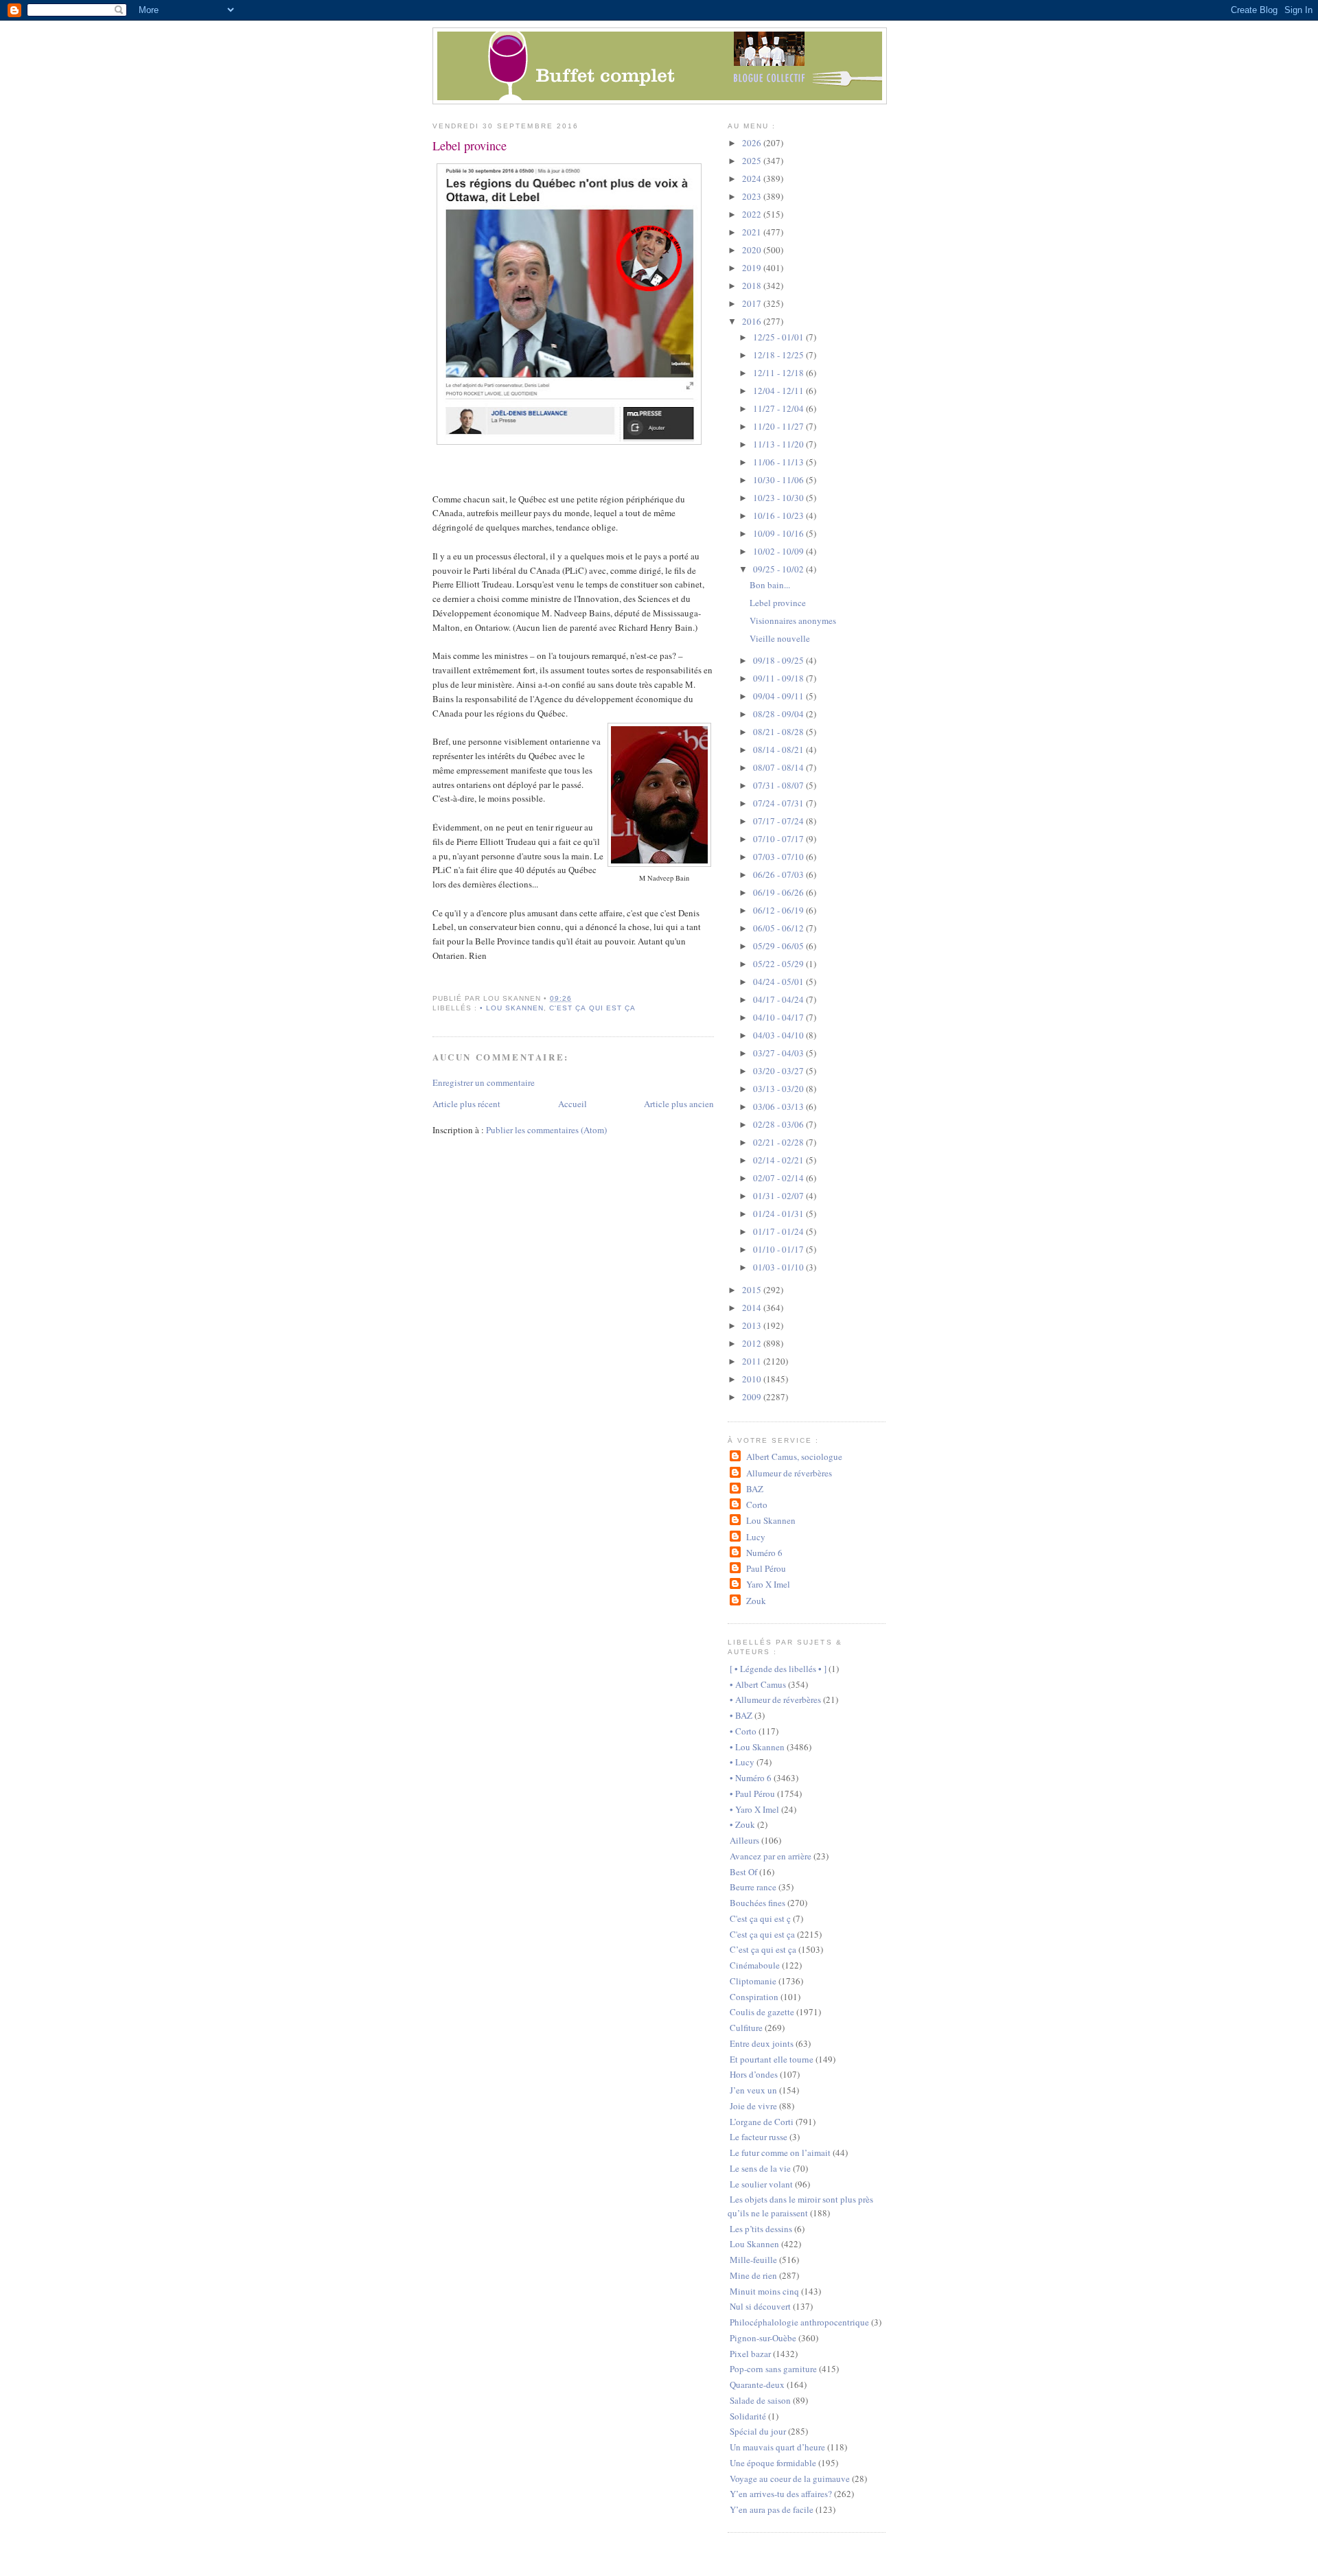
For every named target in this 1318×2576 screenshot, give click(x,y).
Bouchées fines (758, 1903)
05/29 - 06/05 (779, 946)
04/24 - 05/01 (779, 982)
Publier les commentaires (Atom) (546, 1130)
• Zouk (742, 1824)
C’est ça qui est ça (763, 1949)
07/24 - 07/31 (779, 803)
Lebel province (470, 146)
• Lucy (742, 1762)
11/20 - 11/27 (779, 426)
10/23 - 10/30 (779, 498)
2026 (753, 143)
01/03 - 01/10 (779, 1267)
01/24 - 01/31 (779, 1214)
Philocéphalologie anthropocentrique (799, 2322)
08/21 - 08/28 (779, 732)
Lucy (755, 1537)
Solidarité (748, 2416)
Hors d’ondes (754, 2074)
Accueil (573, 1104)
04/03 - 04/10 (779, 1035)
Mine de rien (753, 2275)
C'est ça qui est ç (760, 1918)
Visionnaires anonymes (793, 620)
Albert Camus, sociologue (794, 1457)
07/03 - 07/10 (779, 857)
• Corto (743, 1731)
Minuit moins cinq (764, 2291)
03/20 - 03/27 (779, 1071)
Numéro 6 (764, 1553)
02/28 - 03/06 (779, 1124)
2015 (753, 1290)
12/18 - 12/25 (779, 355)
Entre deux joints (762, 2043)
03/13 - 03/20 (779, 1089)
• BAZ (741, 1715)
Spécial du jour (758, 2431)
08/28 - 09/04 (779, 714)
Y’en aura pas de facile (772, 2509)
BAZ (754, 1489)
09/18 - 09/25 (779, 660)
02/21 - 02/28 (779, 1142)
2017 (753, 303)
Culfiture (746, 2028)
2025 (753, 161)
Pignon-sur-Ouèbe (763, 2338)
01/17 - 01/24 (779, 1231)
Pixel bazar (750, 2354)
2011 (753, 1361)
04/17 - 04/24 (779, 999)
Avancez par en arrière (771, 1856)
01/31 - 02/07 (779, 1196)
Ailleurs (744, 1840)
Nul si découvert (760, 2306)
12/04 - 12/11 (779, 391)
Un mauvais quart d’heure (777, 2447)
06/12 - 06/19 (779, 910)
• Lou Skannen (512, 1008)
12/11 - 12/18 (779, 373)
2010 (753, 1379)
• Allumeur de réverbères (775, 1699)
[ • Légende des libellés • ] (778, 1669)
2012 (753, 1343)
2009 (753, 1397)
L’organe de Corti (762, 2122)
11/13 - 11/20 (779, 444)
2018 (753, 286)
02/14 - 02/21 (779, 1160)
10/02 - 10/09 (779, 551)
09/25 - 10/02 (779, 569)
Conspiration (754, 1997)
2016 (753, 321)
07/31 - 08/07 (779, 785)
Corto (756, 1505)
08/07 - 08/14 (779, 767)
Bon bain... (770, 585)
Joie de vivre (753, 2106)
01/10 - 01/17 (779, 1249)
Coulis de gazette (762, 2012)
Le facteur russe (759, 2137)
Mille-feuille (753, 2260)
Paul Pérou (766, 1568)
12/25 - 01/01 (779, 337)
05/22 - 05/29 (779, 964)
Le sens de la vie (760, 2168)
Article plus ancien (679, 1104)
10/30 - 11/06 (779, 480)
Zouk (756, 1601)
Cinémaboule (755, 1965)
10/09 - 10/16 (779, 533)
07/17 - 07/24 (779, 821)
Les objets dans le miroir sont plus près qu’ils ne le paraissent (800, 2206)
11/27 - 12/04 (779, 408)
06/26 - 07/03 (779, 874)
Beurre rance (753, 1887)
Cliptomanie (753, 1981)
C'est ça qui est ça (592, 1008)
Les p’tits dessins (761, 2229)
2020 (753, 250)
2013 (753, 1325)
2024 (753, 178)
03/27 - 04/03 (779, 1053)
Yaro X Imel (768, 1584)
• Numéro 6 (751, 1778)
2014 (753, 1308)
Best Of (743, 1872)
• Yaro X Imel (754, 1809)
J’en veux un (753, 2090)
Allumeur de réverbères (789, 1473)
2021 (753, 232)
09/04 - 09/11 (779, 696)
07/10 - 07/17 (779, 839)
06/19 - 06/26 (779, 892)
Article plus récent (466, 1104)
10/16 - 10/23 (779, 515)
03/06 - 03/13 (779, 1106)
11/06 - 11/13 (779, 462)
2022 (753, 214)
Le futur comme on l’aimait (780, 2153)
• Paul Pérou (752, 1794)
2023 (753, 196)
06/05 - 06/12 (779, 928)
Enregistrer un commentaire (484, 1082)
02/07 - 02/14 (779, 1178)
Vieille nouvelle (780, 638)
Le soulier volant (761, 2184)
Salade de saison (760, 2400)
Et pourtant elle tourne (772, 2059)
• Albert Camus (758, 1684)
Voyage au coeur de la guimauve (790, 2479)
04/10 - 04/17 (779, 1017)
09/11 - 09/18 (779, 678)
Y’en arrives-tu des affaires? (781, 2494)
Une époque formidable (773, 2463)
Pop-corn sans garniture (773, 2369)
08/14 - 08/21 (779, 750)
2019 (753, 268)
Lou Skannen (771, 1520)
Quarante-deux (757, 2384)
